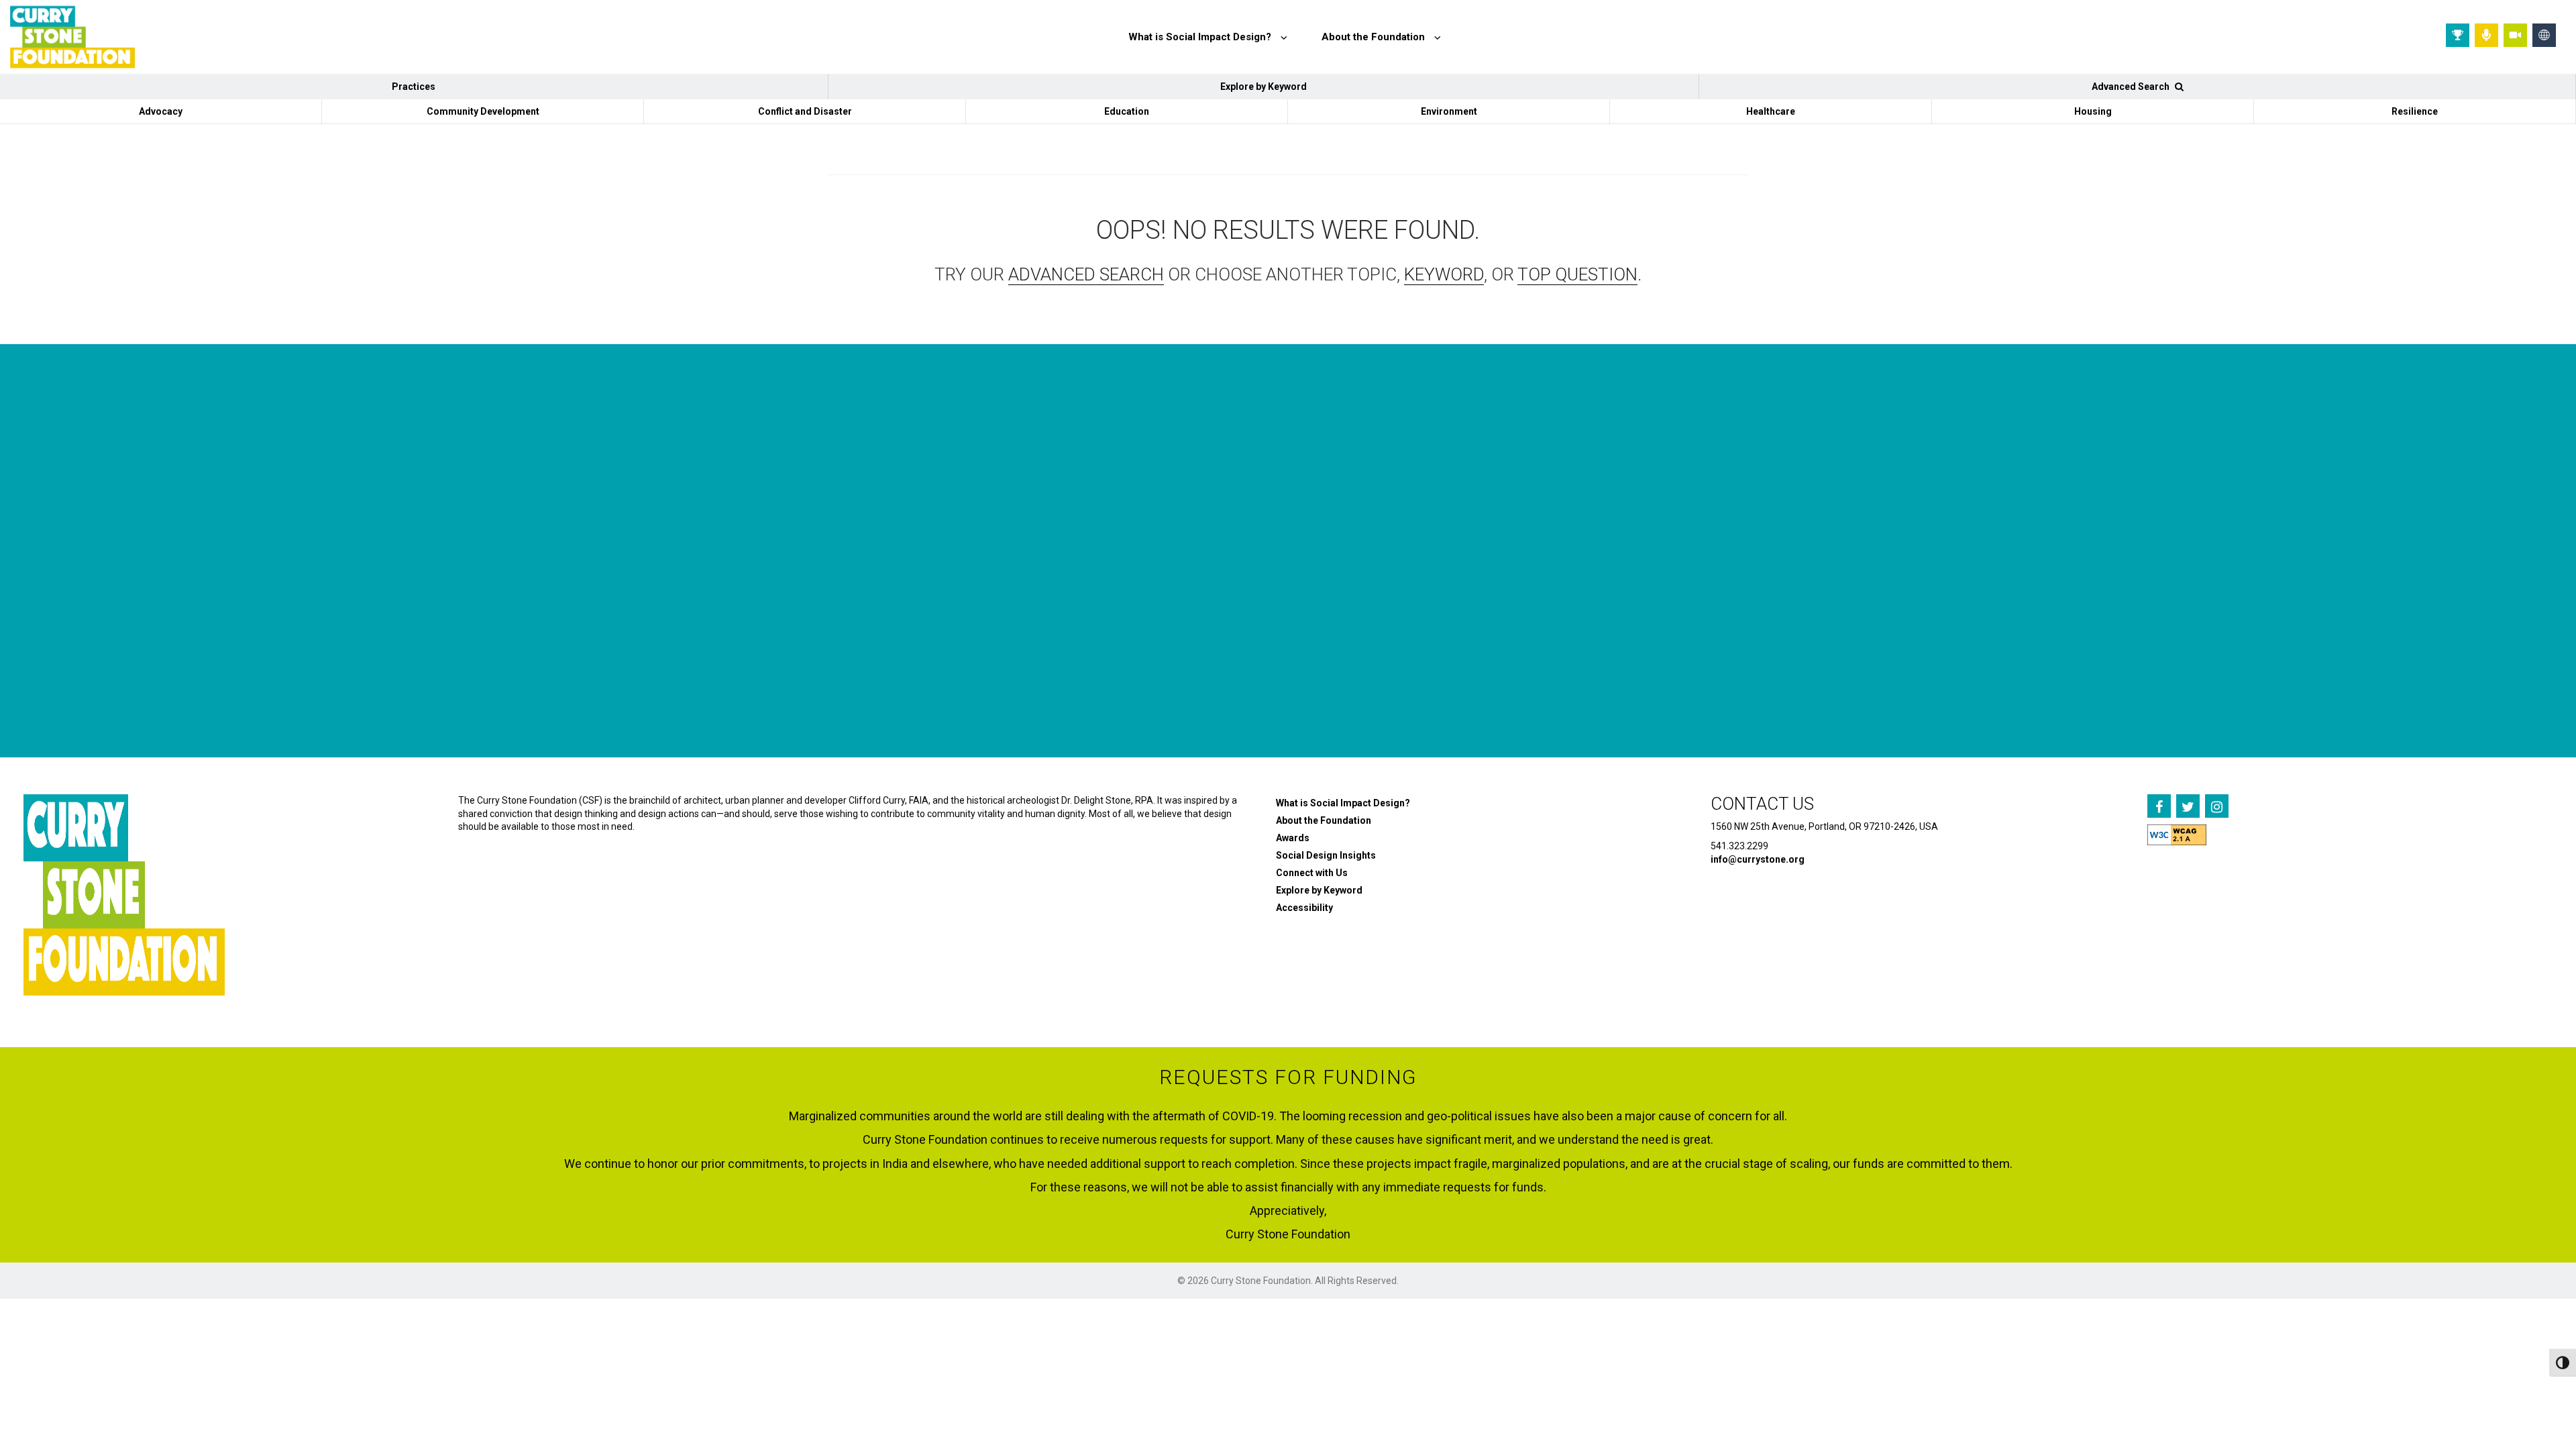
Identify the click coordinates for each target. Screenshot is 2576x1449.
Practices (414, 87)
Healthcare (1771, 111)
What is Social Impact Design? (1343, 803)
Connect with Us (1312, 873)
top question (1577, 274)
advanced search (1086, 274)
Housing (2093, 111)
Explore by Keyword (1264, 87)
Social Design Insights (1326, 855)
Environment (1449, 111)
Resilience (2415, 111)
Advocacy (161, 111)
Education (1127, 111)
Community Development (483, 111)
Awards (1293, 838)
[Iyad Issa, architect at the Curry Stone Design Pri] (1493, 606)
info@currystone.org (1758, 859)
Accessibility (1304, 908)
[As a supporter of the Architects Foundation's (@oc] (1066, 606)
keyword (1444, 274)
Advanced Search (2132, 87)
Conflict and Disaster (805, 111)
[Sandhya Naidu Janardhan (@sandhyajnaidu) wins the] (210, 606)
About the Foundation (1324, 820)
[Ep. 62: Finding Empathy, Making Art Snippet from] (638, 606)
